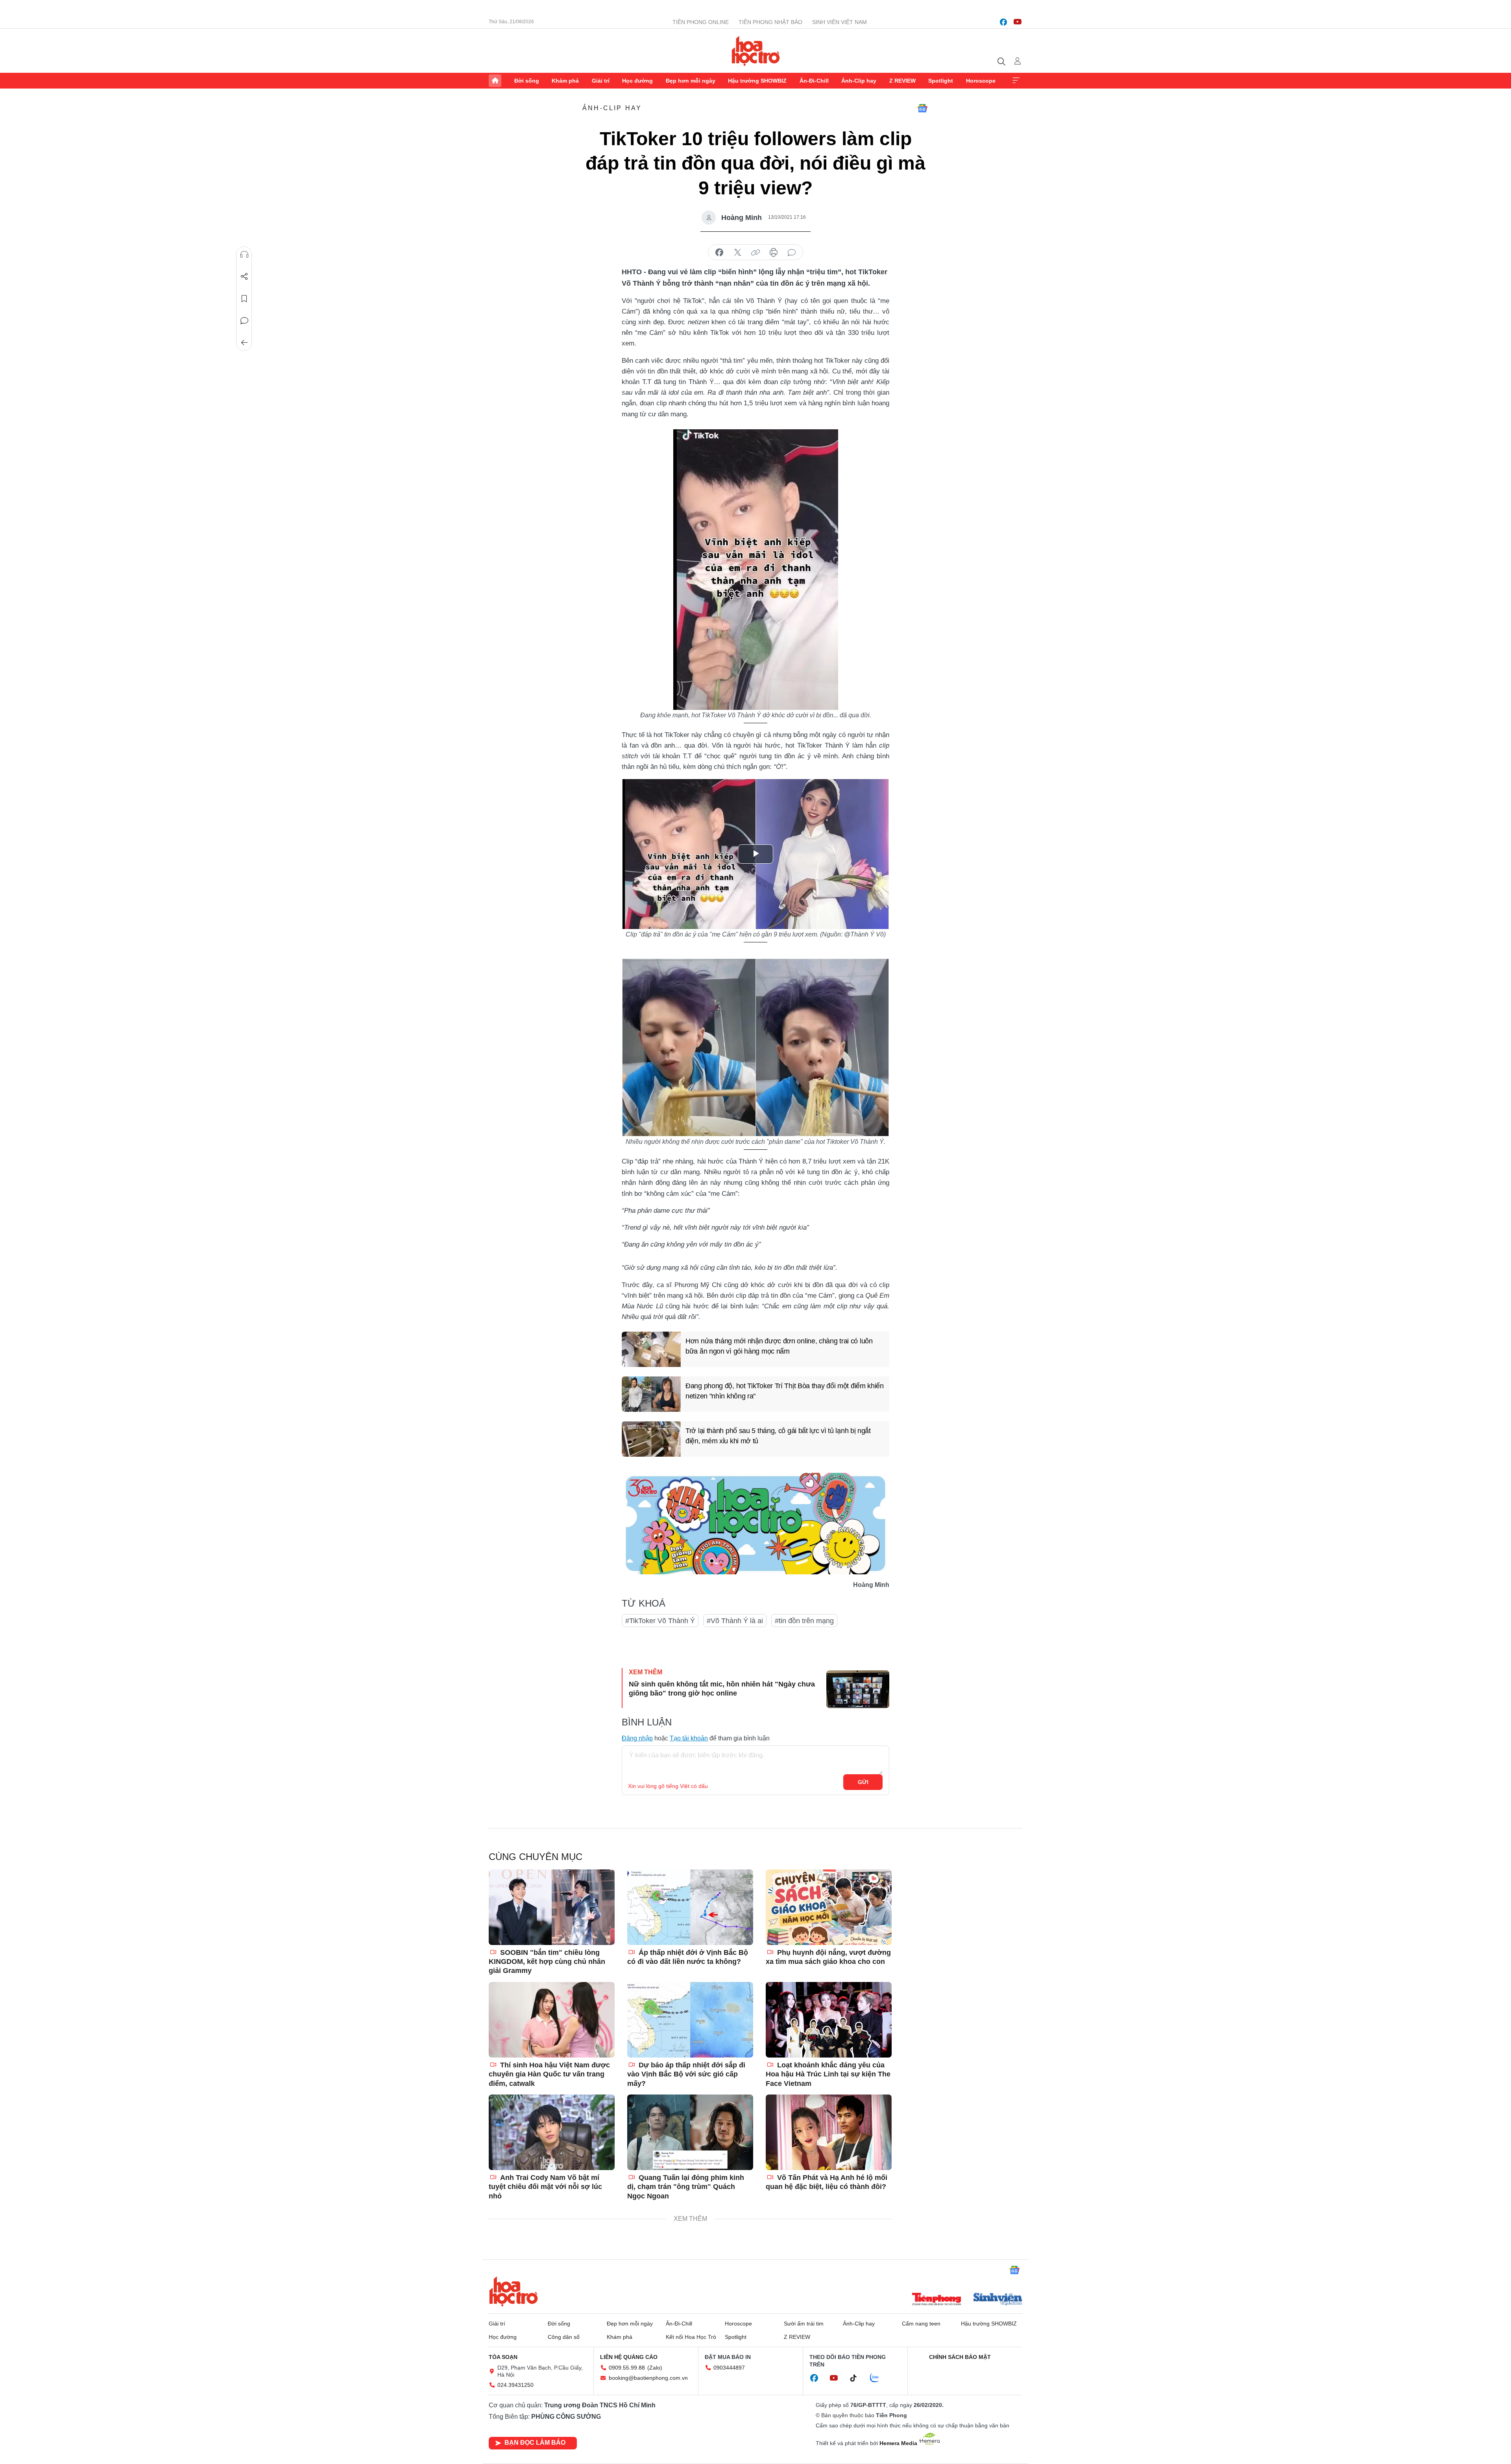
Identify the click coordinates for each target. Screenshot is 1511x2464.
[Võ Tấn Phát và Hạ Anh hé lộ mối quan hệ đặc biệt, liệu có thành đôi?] (829, 2132)
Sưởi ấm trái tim (804, 2324)
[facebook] (1003, 22)
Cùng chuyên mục (536, 1857)
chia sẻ (719, 253)
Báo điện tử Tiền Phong (756, 51)
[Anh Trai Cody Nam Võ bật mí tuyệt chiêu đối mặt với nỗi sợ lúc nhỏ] (552, 2132)
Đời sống (527, 81)
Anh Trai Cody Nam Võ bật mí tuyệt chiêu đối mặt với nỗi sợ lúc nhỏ (545, 2187)
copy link (755, 253)
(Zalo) (655, 2368)
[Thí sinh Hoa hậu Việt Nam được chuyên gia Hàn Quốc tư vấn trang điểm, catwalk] (552, 2020)
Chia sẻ (244, 277)
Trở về (244, 343)
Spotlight (941, 81)
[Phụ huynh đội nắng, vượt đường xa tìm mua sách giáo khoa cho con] (829, 1907)
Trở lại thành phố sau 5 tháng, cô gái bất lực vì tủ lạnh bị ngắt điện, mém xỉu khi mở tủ (778, 1436)
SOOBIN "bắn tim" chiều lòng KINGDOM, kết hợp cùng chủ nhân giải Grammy (547, 1962)
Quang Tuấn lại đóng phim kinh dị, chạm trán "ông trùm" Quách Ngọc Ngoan (686, 2187)
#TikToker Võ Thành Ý (660, 1621)
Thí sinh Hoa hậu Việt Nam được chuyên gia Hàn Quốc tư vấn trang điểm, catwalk (549, 2074)
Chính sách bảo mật (960, 2357)
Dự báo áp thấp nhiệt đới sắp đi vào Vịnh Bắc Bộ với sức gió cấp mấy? (686, 2074)
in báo (774, 253)
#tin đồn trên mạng (804, 1621)
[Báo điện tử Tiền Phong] (937, 2300)
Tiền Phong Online (701, 22)
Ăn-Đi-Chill (814, 81)
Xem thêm (1016, 81)
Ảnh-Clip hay (859, 81)
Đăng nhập (637, 1738)
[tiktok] (857, 2378)
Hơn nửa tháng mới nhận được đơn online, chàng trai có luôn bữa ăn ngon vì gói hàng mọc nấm (779, 1346)
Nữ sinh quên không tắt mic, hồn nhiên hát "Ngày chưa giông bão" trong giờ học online (722, 1689)
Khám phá (565, 81)
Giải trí (601, 81)
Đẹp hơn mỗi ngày (691, 81)
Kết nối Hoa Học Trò (691, 2337)
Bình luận (244, 321)
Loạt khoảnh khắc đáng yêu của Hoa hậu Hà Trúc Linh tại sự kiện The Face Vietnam (828, 2074)
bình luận (792, 253)
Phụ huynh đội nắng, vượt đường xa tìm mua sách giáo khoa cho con (828, 1957)
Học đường (637, 81)
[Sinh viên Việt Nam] (998, 2300)
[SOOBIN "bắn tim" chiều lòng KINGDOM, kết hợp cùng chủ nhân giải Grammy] (552, 1907)
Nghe (244, 255)
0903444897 (729, 2368)
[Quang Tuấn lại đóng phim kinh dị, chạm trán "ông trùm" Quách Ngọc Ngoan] (690, 2132)
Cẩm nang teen (921, 2324)
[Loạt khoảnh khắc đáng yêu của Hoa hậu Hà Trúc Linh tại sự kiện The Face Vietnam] (829, 2020)
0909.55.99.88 (627, 2368)
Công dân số (564, 2337)
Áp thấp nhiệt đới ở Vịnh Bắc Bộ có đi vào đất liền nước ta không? (688, 1957)
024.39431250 (515, 2385)
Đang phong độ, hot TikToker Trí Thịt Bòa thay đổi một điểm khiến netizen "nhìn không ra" (785, 1391)
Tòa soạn (503, 2357)
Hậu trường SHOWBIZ (757, 81)
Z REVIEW (902, 81)
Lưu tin (244, 299)
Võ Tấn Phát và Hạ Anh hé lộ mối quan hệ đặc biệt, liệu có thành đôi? (827, 2182)
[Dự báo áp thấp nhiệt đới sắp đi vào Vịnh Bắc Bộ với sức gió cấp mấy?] (690, 2020)
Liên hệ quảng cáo (629, 2357)
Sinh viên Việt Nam (840, 22)
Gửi (863, 1782)
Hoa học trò (514, 2291)
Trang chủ (495, 81)
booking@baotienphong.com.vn (648, 2378)
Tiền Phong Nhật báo (770, 22)
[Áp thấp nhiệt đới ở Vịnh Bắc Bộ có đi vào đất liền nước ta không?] (690, 1907)
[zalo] (879, 2378)
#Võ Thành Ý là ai (735, 1621)
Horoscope (981, 81)
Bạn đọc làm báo (535, 2443)
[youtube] (1018, 22)
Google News (922, 108)
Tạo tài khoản (689, 1738)
